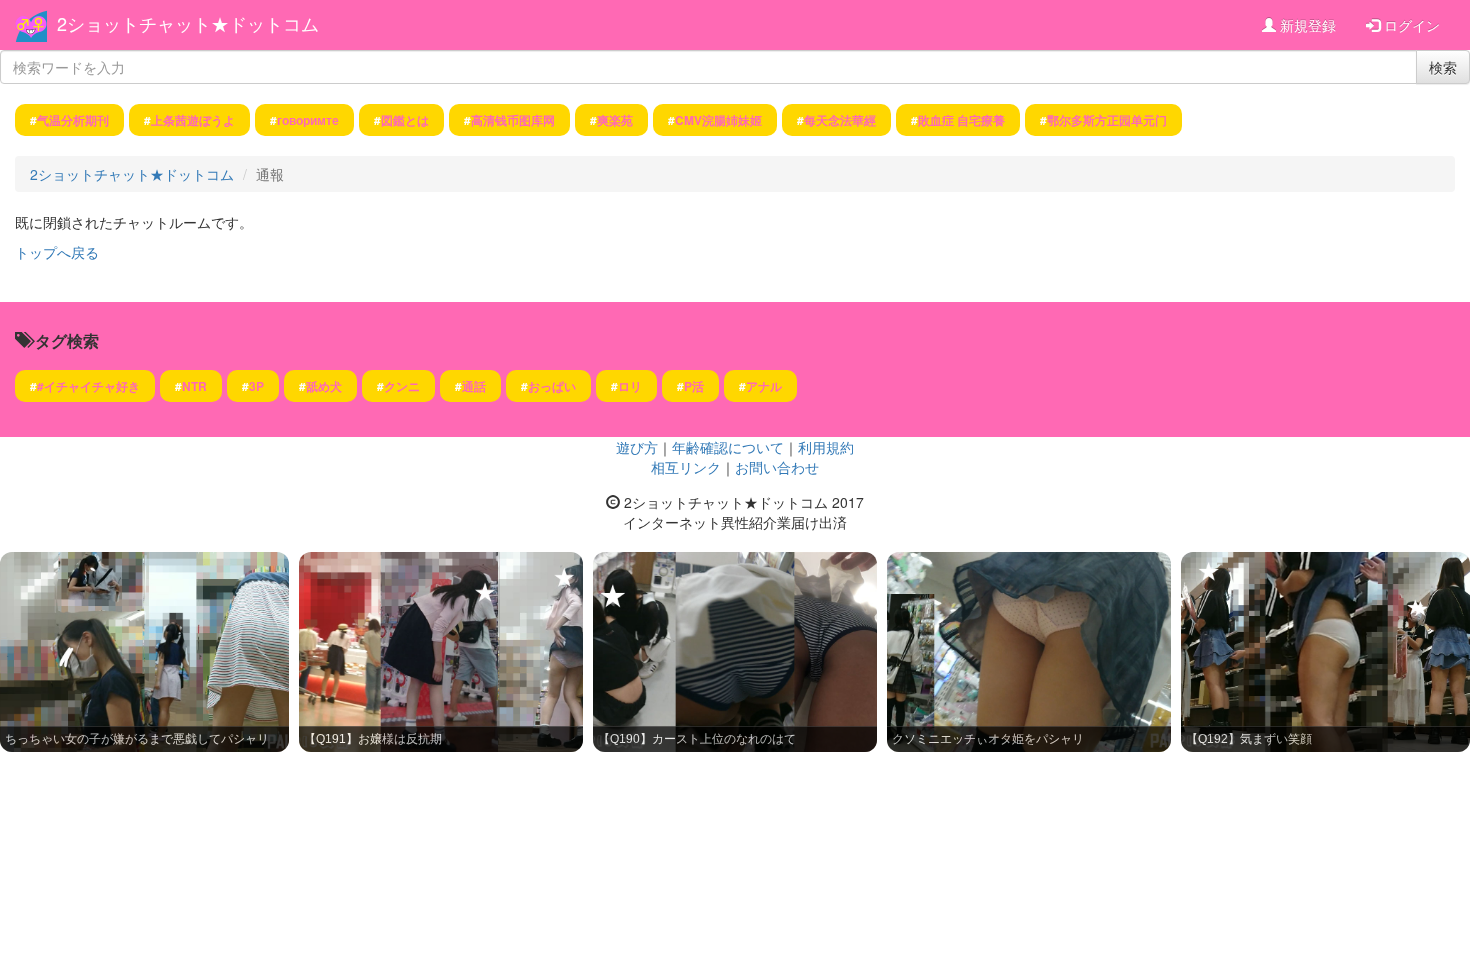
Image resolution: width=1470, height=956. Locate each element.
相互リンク (686, 467)
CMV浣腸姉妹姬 (718, 120)
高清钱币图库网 (513, 120)
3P (256, 386)
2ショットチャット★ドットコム (188, 23)
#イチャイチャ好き (88, 386)
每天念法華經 (840, 120)
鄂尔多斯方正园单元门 (1107, 120)
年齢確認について (728, 447)
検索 (1443, 67)
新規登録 (1306, 25)
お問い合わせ (777, 467)
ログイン (1410, 25)
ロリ (630, 386)
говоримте (308, 120)
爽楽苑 (615, 120)
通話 (474, 386)
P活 (694, 386)
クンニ (402, 386)
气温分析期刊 (73, 120)
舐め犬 (324, 386)
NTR (194, 386)
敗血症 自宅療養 (961, 120)
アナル (764, 386)
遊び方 (637, 447)
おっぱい (552, 386)
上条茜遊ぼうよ (193, 120)
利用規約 (826, 447)
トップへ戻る (57, 252)
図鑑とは (405, 120)
